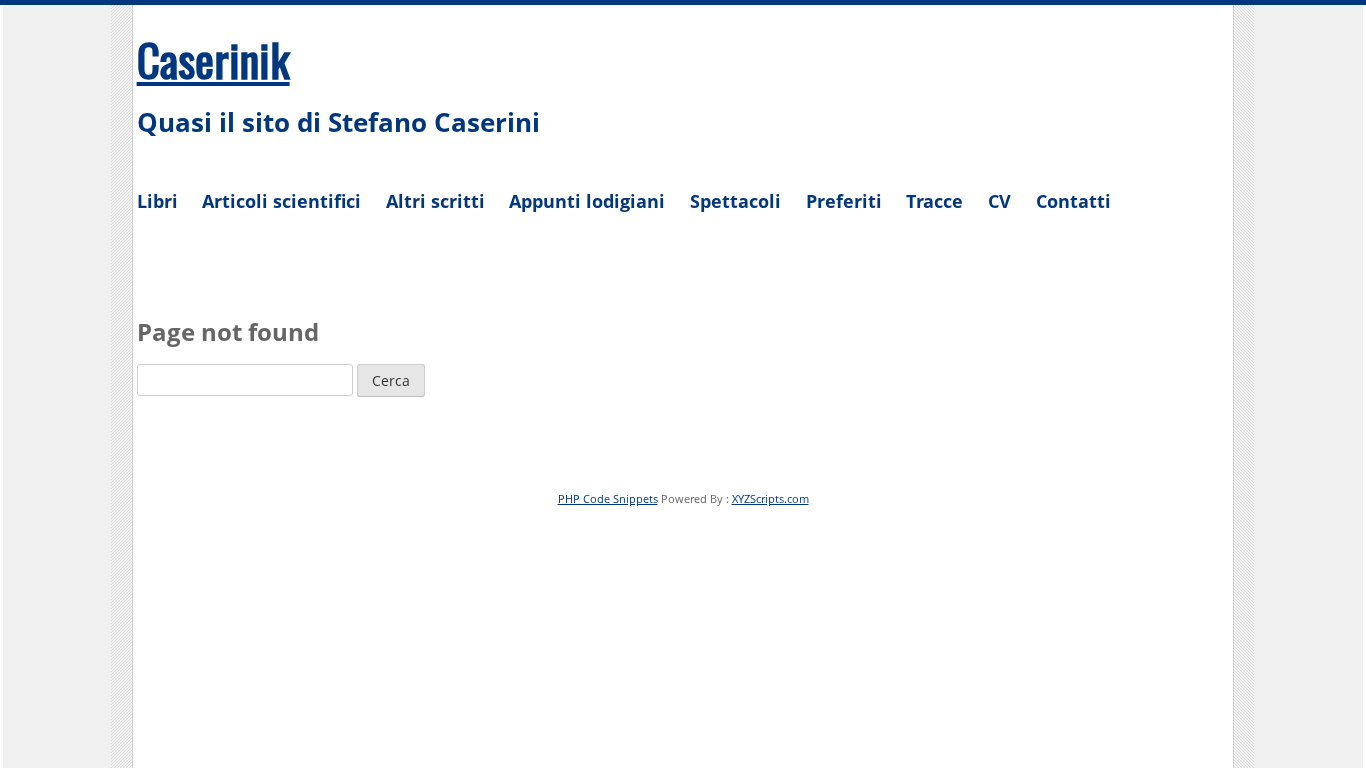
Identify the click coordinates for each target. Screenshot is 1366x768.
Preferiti (844, 201)
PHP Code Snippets (608, 498)
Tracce (934, 201)
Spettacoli (735, 201)
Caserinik (213, 59)
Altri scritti (435, 201)
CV (999, 201)
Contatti (1073, 201)
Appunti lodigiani (587, 201)
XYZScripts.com (770, 498)
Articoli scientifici (281, 201)
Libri (157, 201)
